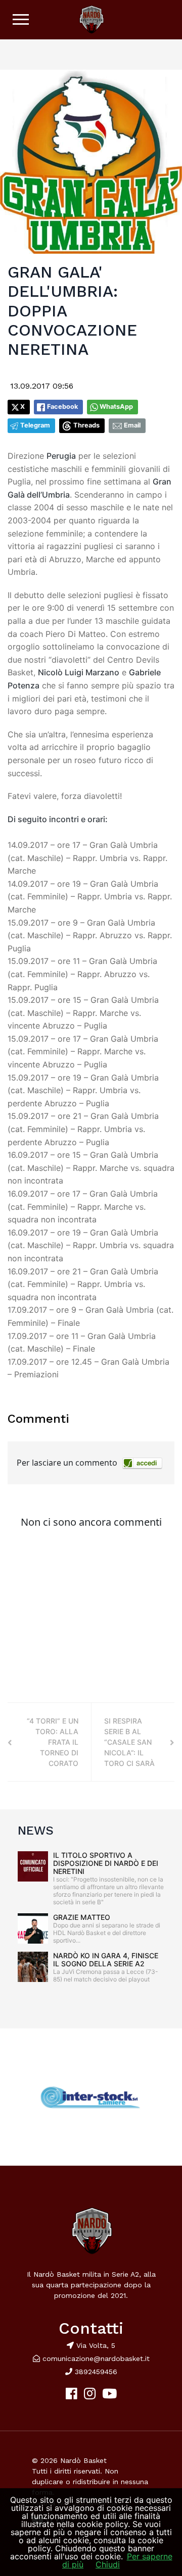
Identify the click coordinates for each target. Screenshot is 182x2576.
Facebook (62, 407)
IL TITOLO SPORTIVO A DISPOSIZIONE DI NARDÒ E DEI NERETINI (106, 1863)
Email (132, 425)
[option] (91, 2097)
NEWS (36, 1831)
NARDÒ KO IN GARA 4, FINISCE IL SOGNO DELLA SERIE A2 (106, 1960)
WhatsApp (116, 407)
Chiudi (108, 2564)
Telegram (35, 425)
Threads (86, 425)
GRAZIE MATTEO (82, 1917)
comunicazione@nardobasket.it (96, 2358)
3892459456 (95, 2372)
